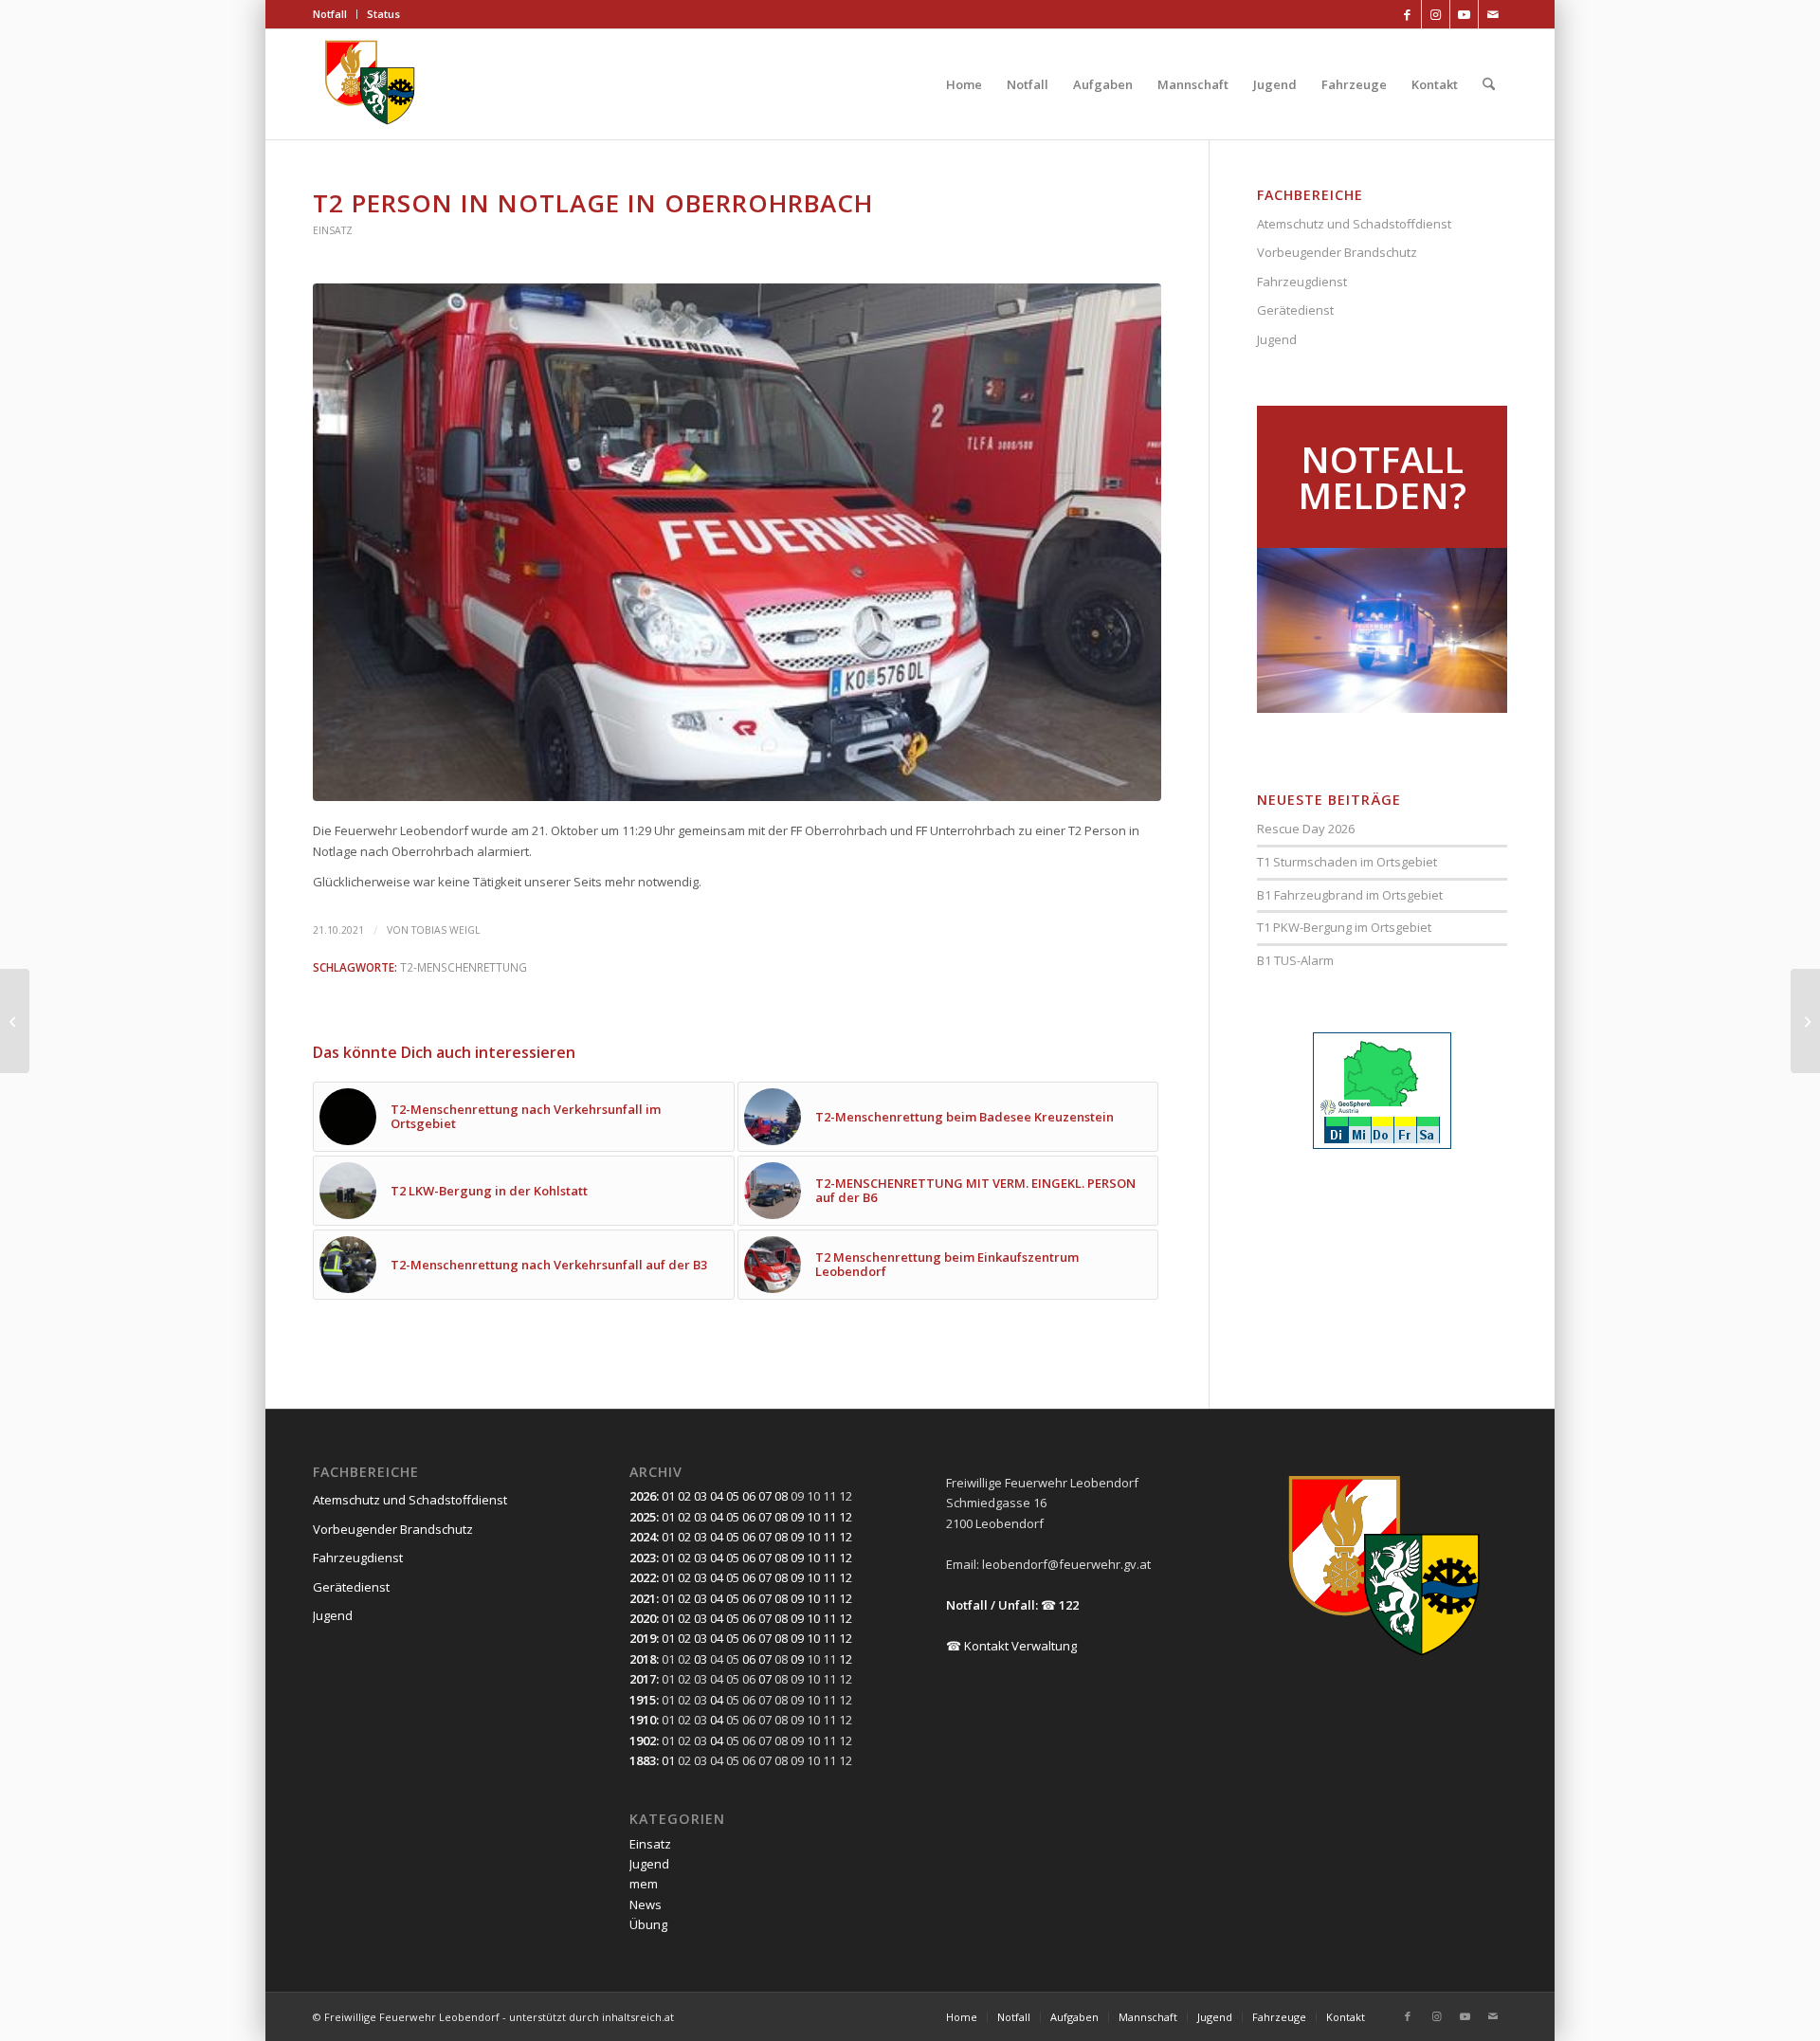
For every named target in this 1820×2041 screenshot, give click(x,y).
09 (797, 1517)
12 (846, 1517)
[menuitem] (335, 14)
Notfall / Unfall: (992, 1605)
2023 (643, 1558)
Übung (648, 1924)
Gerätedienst (1295, 310)
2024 (643, 1537)
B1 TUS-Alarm (1295, 960)
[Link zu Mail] (1493, 14)
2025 (643, 1517)
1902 (643, 1740)
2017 (643, 1679)
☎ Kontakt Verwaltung (1011, 1646)
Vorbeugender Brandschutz (1337, 252)
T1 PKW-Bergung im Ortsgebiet (1344, 927)
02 (684, 1496)
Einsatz (333, 230)
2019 (643, 1638)
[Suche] (1489, 84)
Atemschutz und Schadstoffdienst (1354, 224)
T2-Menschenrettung (464, 967)
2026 (643, 1496)
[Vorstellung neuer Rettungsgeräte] (15, 1021)
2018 (643, 1659)
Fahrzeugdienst (1302, 282)
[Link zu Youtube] (1464, 14)
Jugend (1277, 339)
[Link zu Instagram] (1436, 14)
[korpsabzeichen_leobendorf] (370, 84)
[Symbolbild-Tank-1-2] (737, 542)
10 (813, 1517)
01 (668, 1496)
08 (781, 1496)
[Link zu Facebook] (1407, 14)
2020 (643, 1618)
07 (765, 1496)
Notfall (330, 14)
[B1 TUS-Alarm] (1805, 1021)
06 (749, 1496)
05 (733, 1496)
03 (701, 1496)
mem (644, 1884)
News (646, 1904)
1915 (643, 1700)
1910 (643, 1720)
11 (829, 1517)
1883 (643, 1760)
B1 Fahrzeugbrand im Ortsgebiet (1350, 895)
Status (383, 14)
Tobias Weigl (446, 930)
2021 (643, 1598)
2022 (643, 1577)
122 (1069, 1605)
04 (717, 1496)
